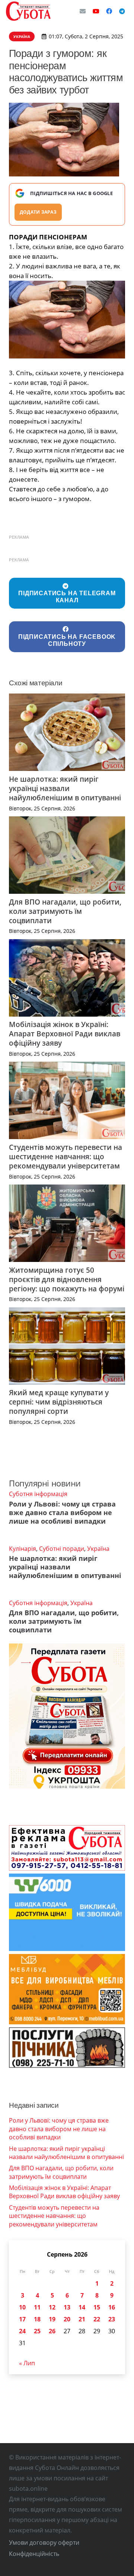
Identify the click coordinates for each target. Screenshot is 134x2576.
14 (82, 2307)
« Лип (27, 2363)
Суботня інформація (38, 1494)
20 (67, 2319)
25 (37, 2331)
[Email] (83, 11)
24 (22, 2331)
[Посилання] (28, 11)
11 (37, 2307)
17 (22, 2319)
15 (97, 2307)
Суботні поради (62, 1549)
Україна (98, 1549)
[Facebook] (109, 11)
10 (22, 2307)
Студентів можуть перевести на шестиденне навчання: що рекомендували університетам (66, 1156)
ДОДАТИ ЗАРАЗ (38, 212)
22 (97, 2319)
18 (37, 2319)
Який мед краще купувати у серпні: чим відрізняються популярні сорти (59, 1402)
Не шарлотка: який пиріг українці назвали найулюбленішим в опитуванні (65, 788)
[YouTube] (96, 11)
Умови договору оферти (44, 2542)
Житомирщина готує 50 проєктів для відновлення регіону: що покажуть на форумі (67, 1279)
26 (52, 2331)
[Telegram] (122, 11)
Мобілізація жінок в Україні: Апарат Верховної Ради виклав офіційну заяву (65, 1034)
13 (67, 2307)
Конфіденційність (34, 2554)
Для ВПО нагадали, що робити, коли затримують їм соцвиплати (65, 911)
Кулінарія (23, 1549)
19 (52, 2319)
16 (112, 2307)
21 (82, 2319)
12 (52, 2307)
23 (112, 2319)
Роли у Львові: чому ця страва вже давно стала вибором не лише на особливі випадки (62, 1512)
